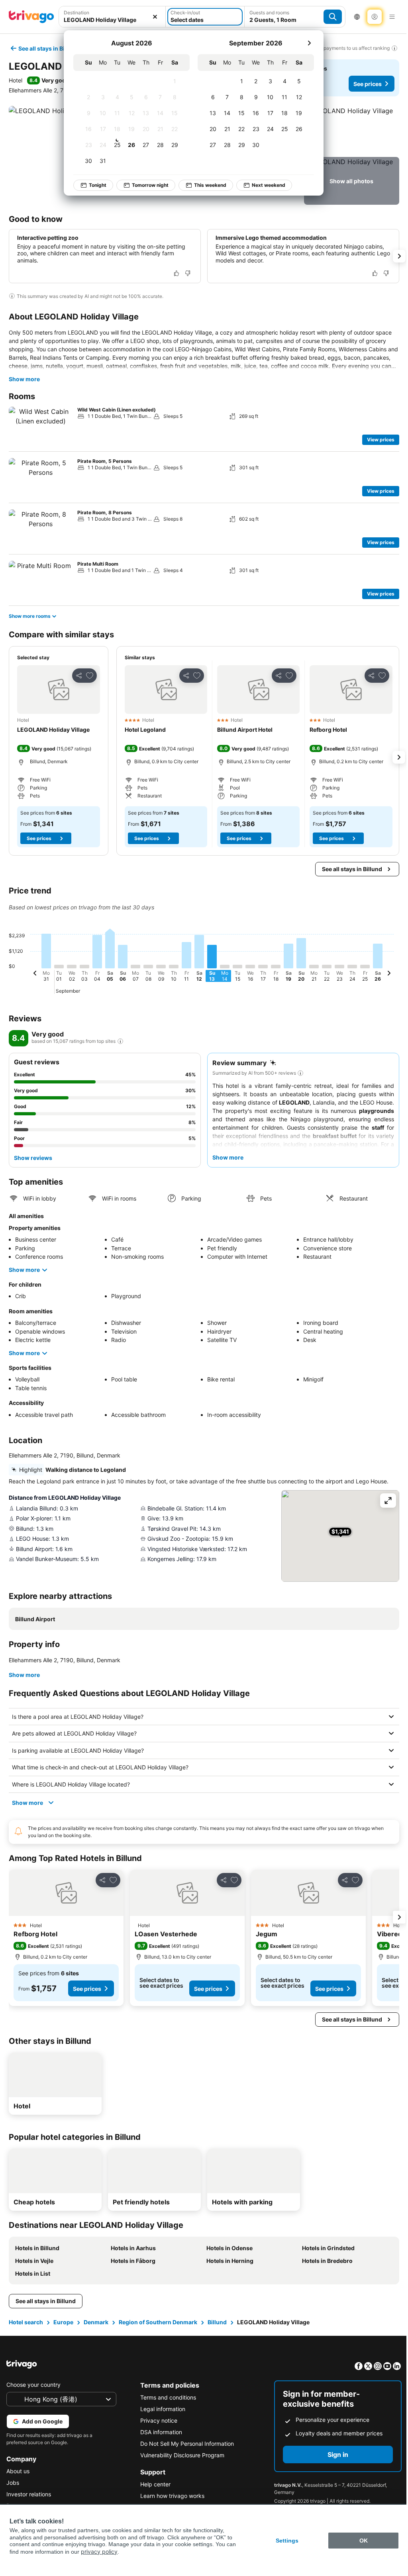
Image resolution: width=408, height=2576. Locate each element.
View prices (381, 440)
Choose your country (33, 2385)
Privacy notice (157, 2420)
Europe (63, 2322)
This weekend (210, 185)
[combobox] (112, 17)
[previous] (35, 974)
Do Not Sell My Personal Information (185, 2444)
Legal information (161, 2409)
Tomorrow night (150, 185)
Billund (216, 2322)
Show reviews (33, 1158)
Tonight (98, 185)
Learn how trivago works (170, 2496)
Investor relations (29, 2494)
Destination (76, 13)
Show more (24, 379)
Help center (153, 2484)
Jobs (13, 2483)
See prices (368, 84)
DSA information (159, 2432)
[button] (112, 17)
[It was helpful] (177, 273)
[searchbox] (112, 20)
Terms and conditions (166, 2397)
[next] (309, 43)
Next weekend (269, 185)
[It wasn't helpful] (188, 273)
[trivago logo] (31, 17)
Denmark (95, 2322)
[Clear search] (155, 17)
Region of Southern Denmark (157, 2322)
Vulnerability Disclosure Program (180, 2455)
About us (18, 2471)
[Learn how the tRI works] (120, 1041)
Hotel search (25, 2322)
